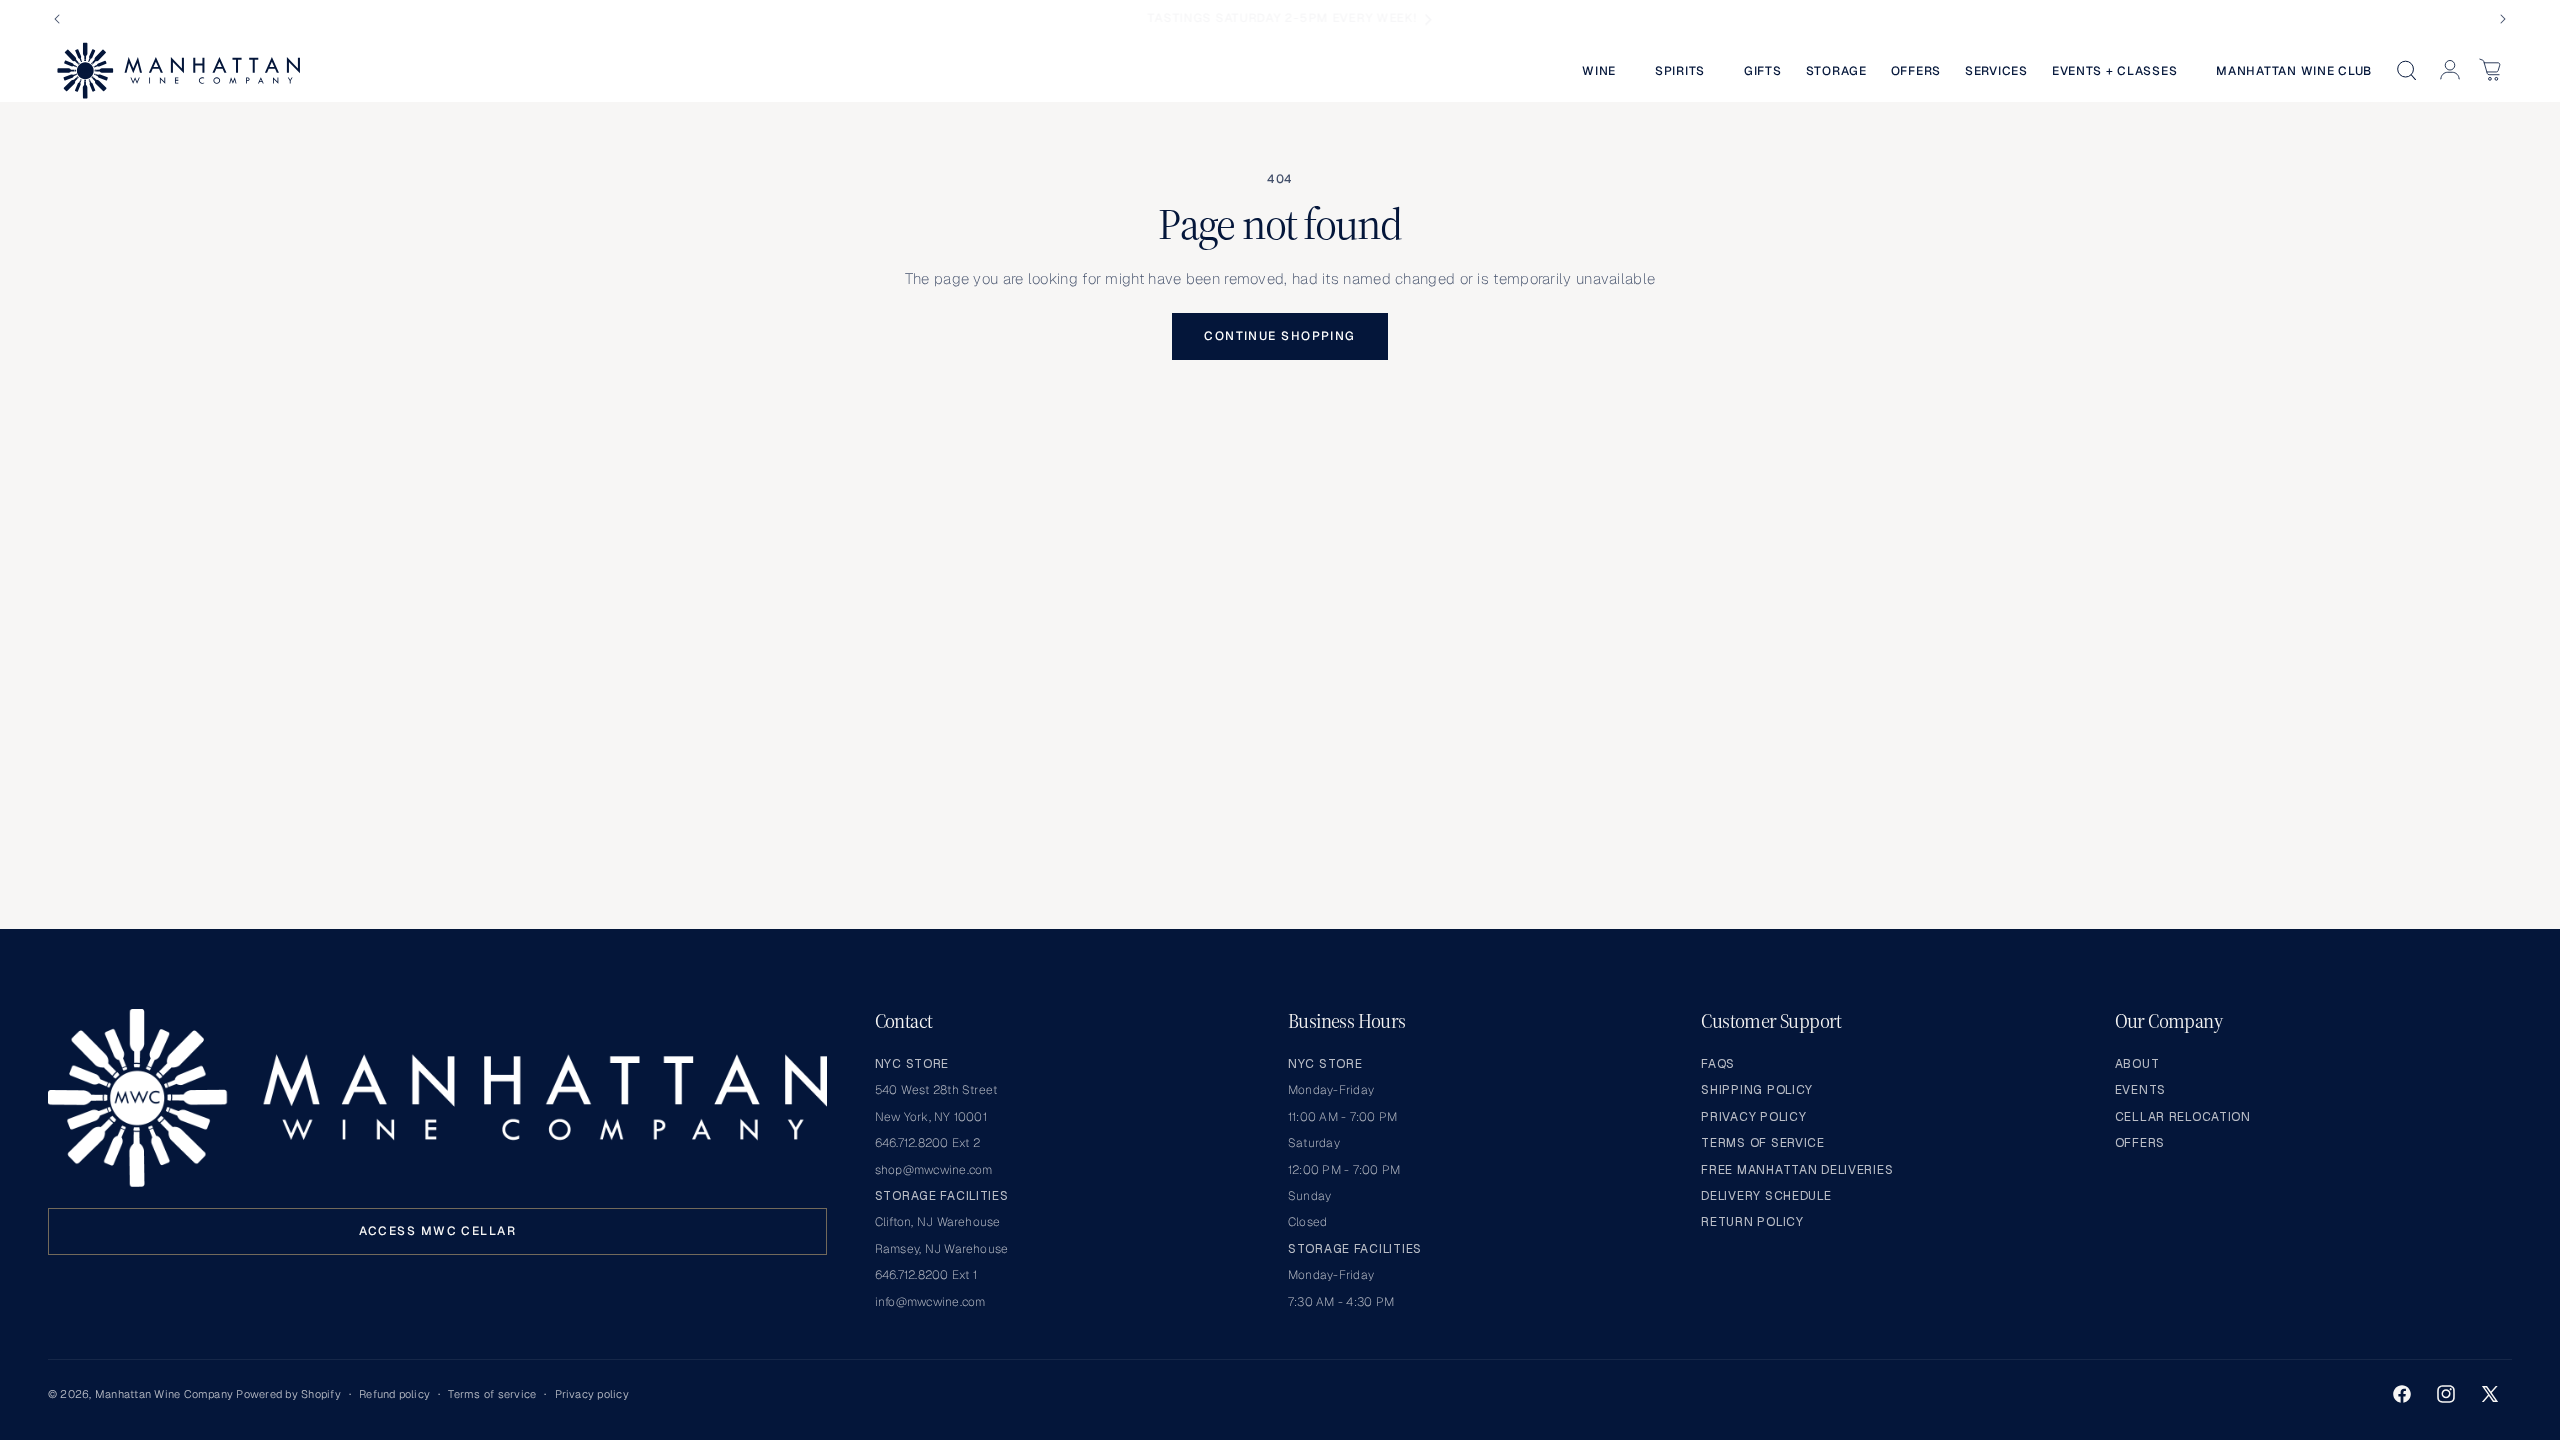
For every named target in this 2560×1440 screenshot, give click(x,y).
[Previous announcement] (57, 19)
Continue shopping (1279, 336)
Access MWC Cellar (437, 1231)
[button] (1606, 71)
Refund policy (394, 1394)
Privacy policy (592, 1394)
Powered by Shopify (288, 1394)
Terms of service (492, 1394)
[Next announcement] (2503, 19)
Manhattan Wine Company (164, 1394)
